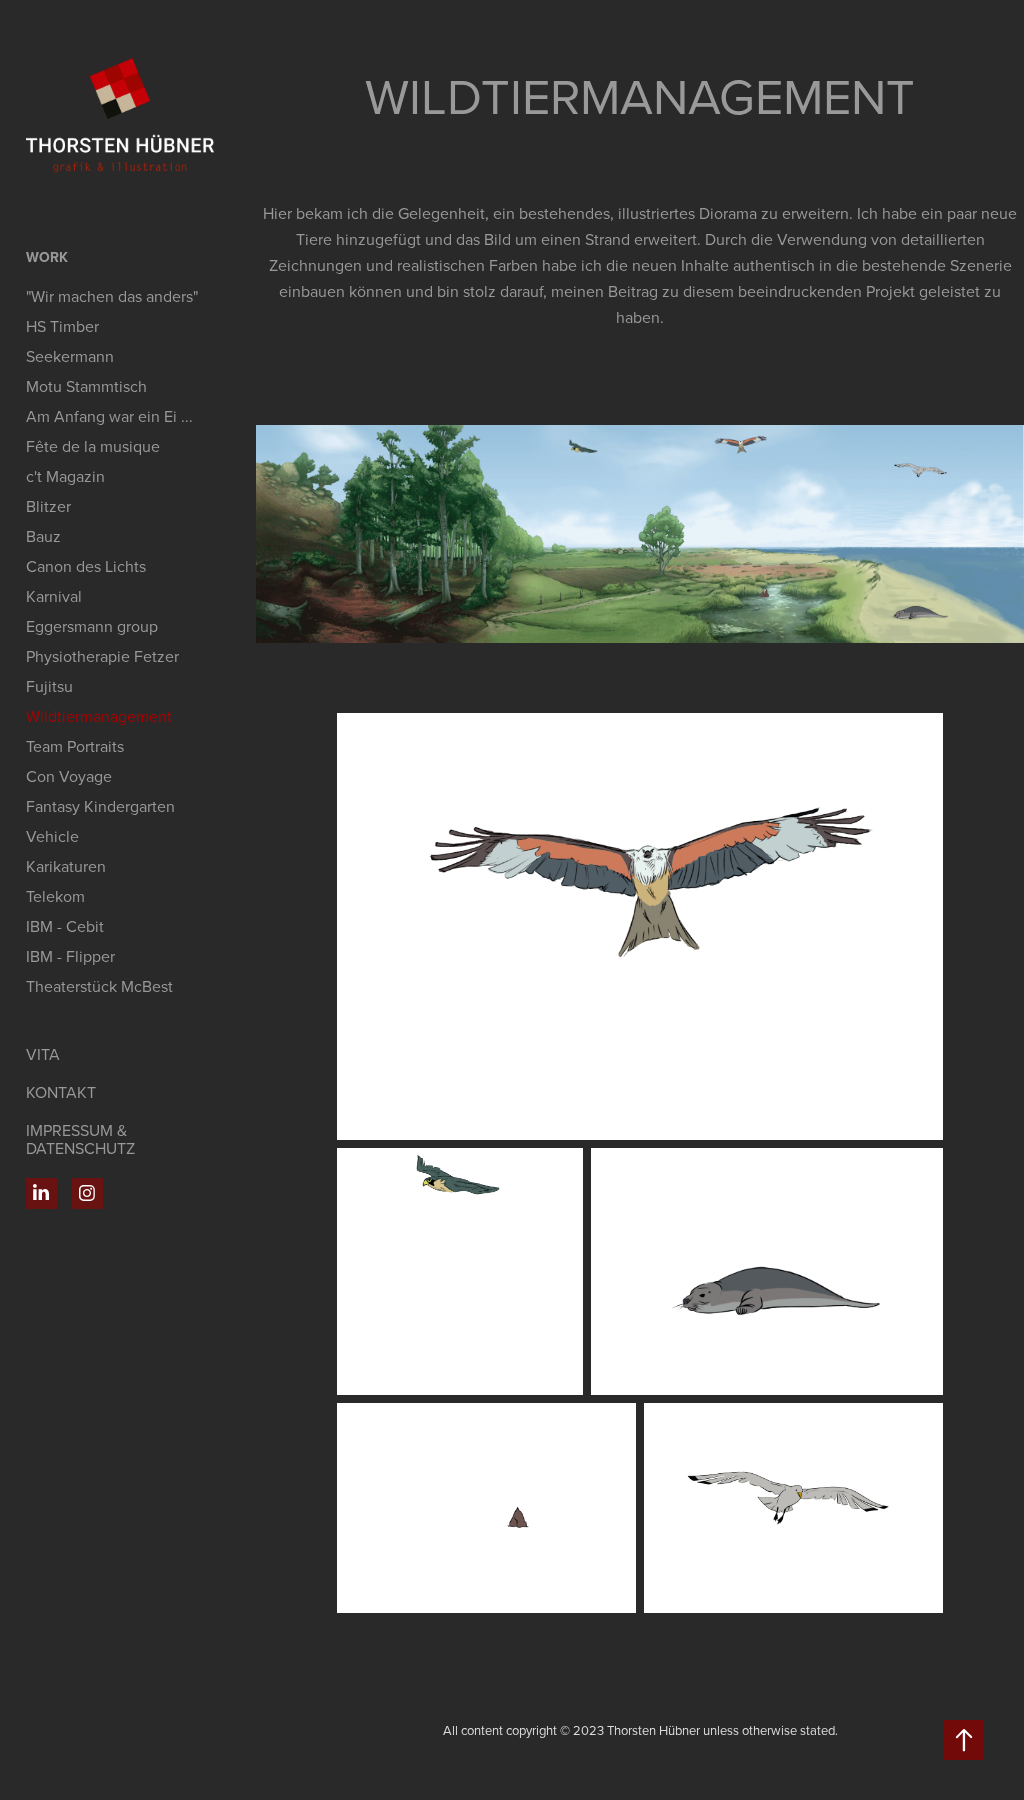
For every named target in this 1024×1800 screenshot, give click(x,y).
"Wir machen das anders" (112, 296)
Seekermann (70, 356)
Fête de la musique (93, 446)
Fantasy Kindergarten (100, 806)
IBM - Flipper (70, 956)
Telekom (55, 896)
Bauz (43, 536)
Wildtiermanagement (99, 716)
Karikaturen (66, 866)
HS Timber (62, 326)
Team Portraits (75, 746)
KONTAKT (61, 1092)
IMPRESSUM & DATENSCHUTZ (80, 1139)
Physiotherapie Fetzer (102, 656)
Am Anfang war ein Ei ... (109, 416)
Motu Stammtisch (86, 386)
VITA (43, 1054)
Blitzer (48, 506)
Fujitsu (49, 686)
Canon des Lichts (86, 566)
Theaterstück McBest (99, 986)
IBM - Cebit (65, 926)
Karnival (54, 596)
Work (47, 257)
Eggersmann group (92, 626)
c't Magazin (65, 476)
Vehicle (52, 836)
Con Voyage (69, 776)
